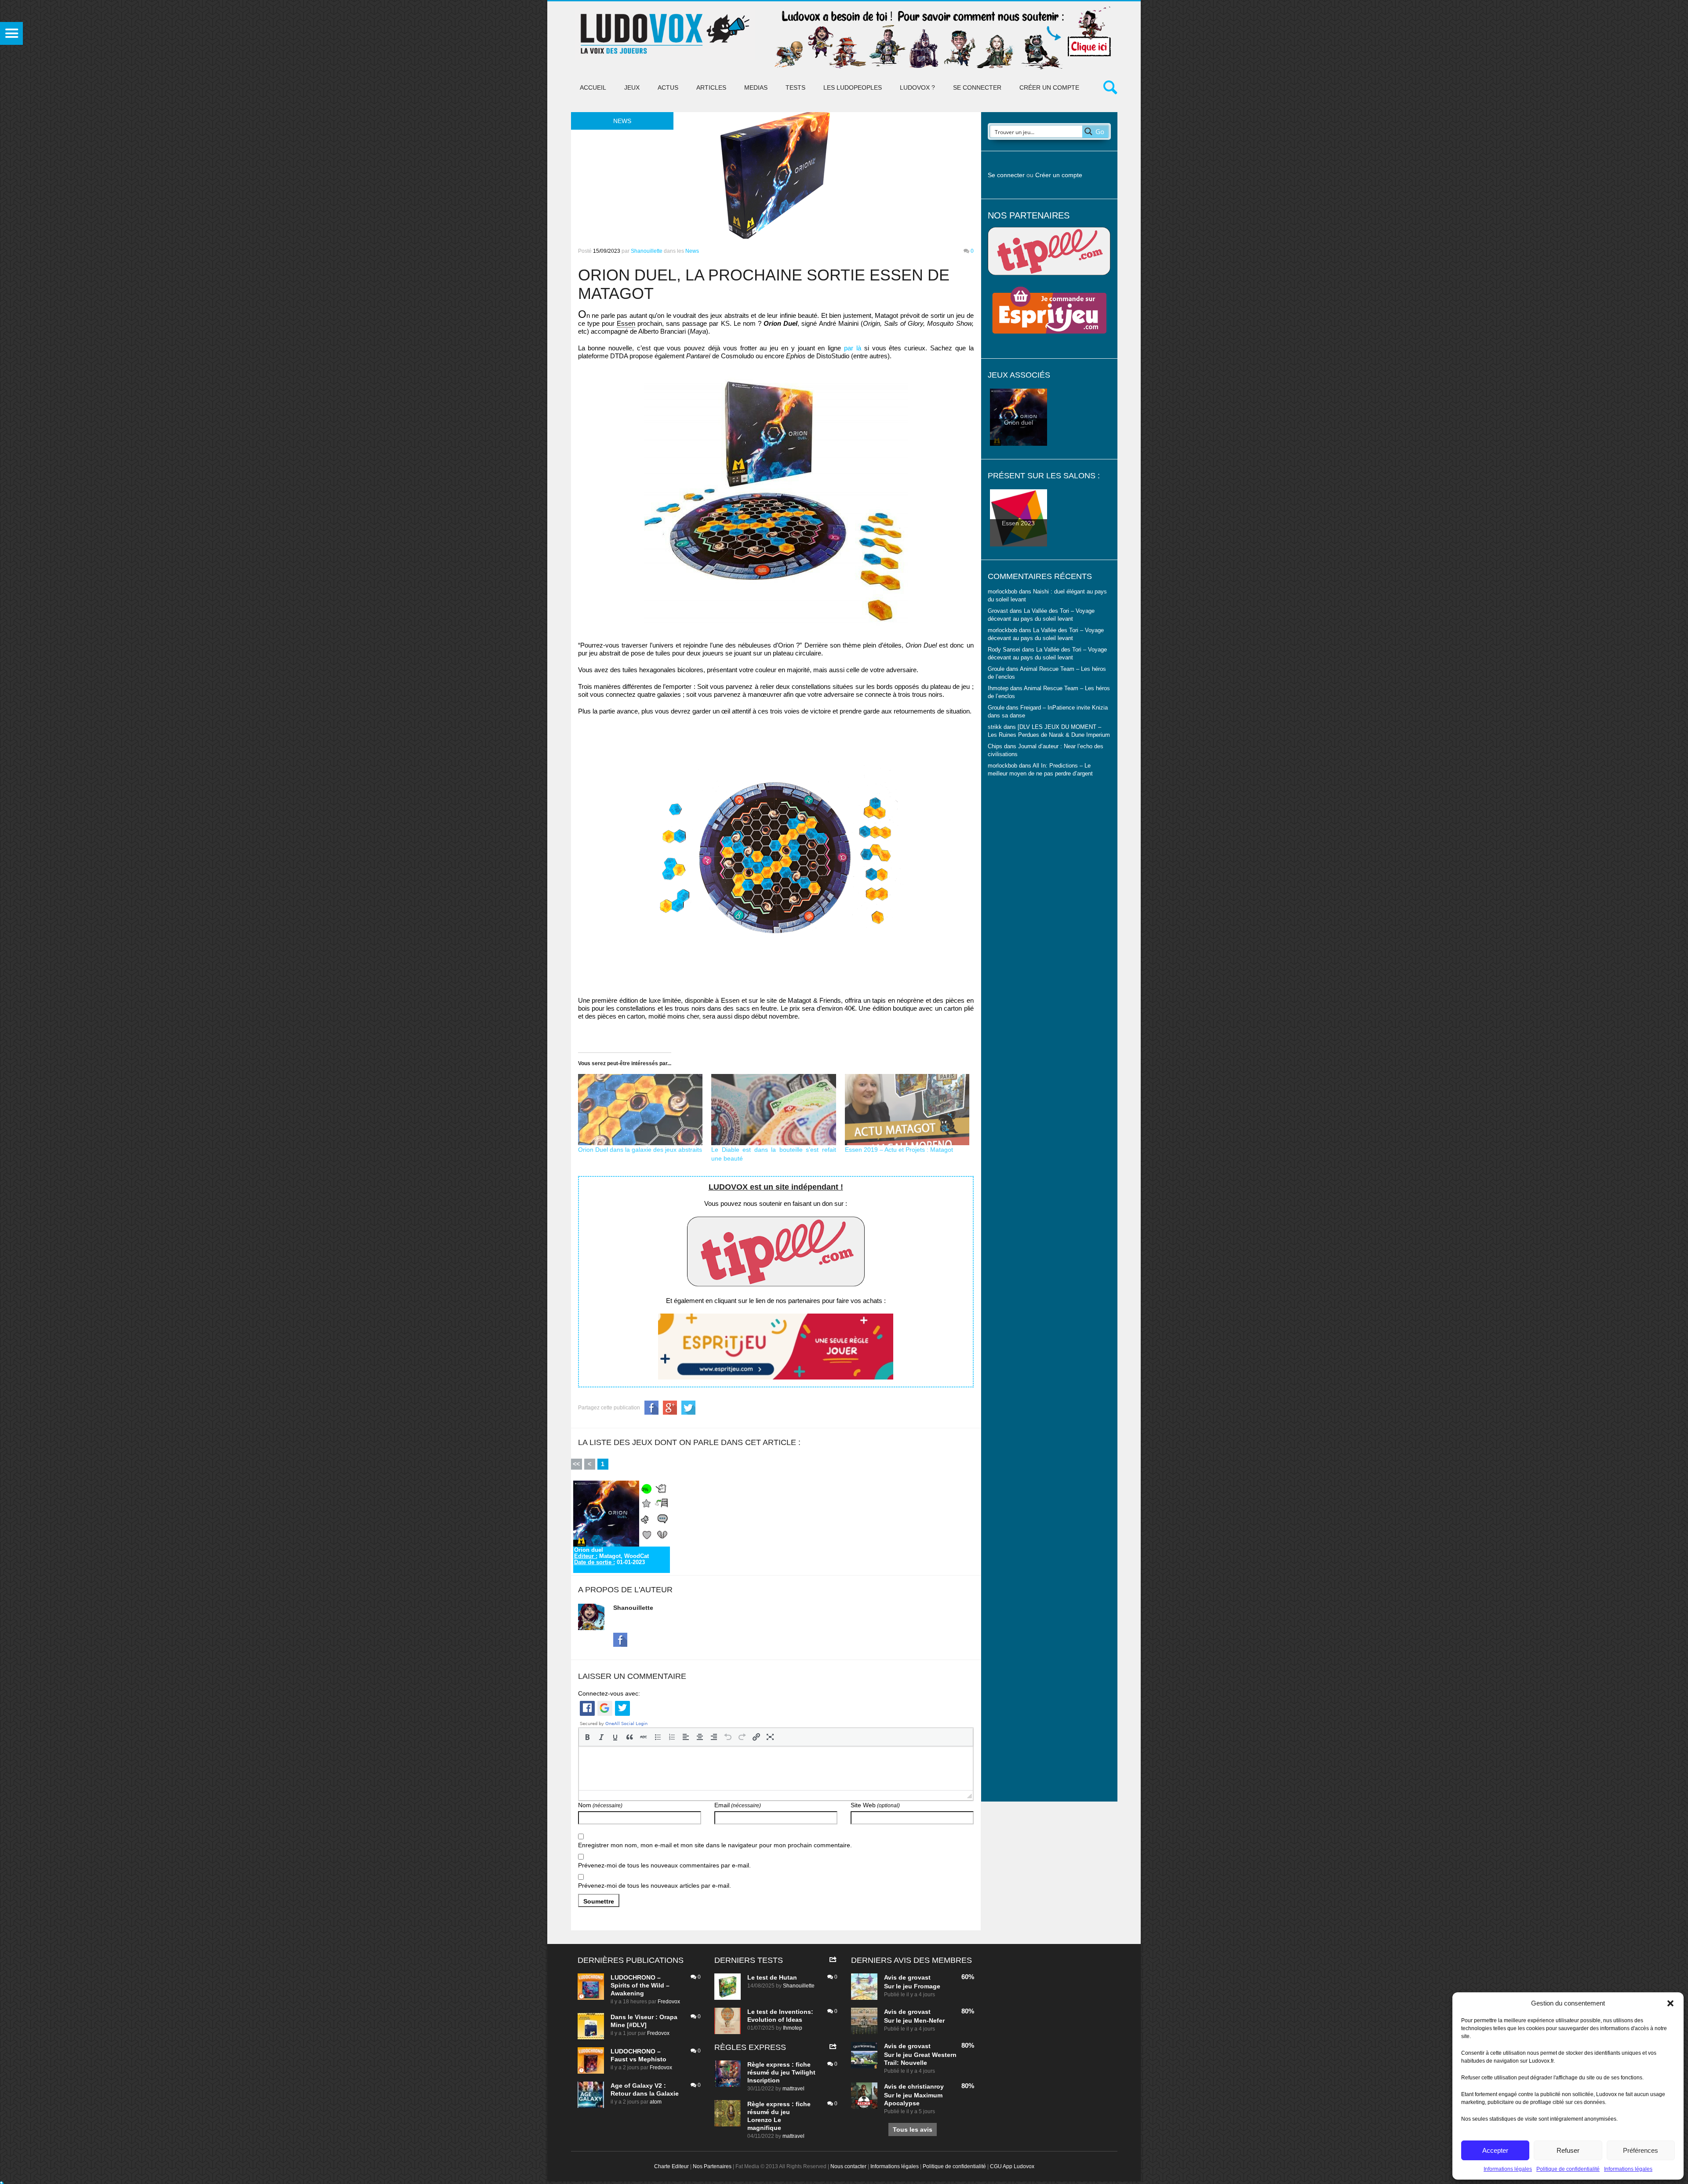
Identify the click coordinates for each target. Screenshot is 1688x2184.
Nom (600, 1805)
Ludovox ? (917, 87)
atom (656, 2102)
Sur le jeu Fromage (912, 1986)
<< (576, 1464)
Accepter (1495, 2150)
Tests (795, 87)
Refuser (1568, 2150)
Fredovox (669, 2002)
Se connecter (977, 87)
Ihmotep (998, 688)
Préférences (1641, 2150)
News (692, 251)
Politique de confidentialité (1568, 2169)
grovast (919, 1977)
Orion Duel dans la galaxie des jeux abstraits (640, 1150)
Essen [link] (626, 323)
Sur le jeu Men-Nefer (914, 2020)
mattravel (793, 2089)
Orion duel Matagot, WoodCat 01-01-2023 (611, 1556)
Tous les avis (913, 2129)
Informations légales (1508, 2169)
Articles (711, 87)
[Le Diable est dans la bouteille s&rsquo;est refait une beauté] (774, 1110)
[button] (1670, 2003)
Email (738, 1805)
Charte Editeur (671, 2166)
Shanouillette (647, 251)
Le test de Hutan (772, 1977)
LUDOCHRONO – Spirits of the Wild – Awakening (640, 1985)
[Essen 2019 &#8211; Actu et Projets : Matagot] (907, 1110)
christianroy (926, 2086)
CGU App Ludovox (1012, 2166)
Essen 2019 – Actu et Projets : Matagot (899, 1150)
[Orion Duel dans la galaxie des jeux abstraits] (640, 1110)
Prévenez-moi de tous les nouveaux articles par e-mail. (655, 1886)
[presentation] (587, 1737)
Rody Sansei (1004, 650)
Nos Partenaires (712, 2166)
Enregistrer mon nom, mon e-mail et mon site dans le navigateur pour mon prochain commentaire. (715, 1845)
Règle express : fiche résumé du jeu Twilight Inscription (781, 2072)
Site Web (875, 1805)
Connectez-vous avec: (609, 1693)
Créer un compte (1049, 87)
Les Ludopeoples (853, 87)
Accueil (593, 87)
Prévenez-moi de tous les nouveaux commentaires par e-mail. (664, 1865)
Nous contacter (848, 2166)
